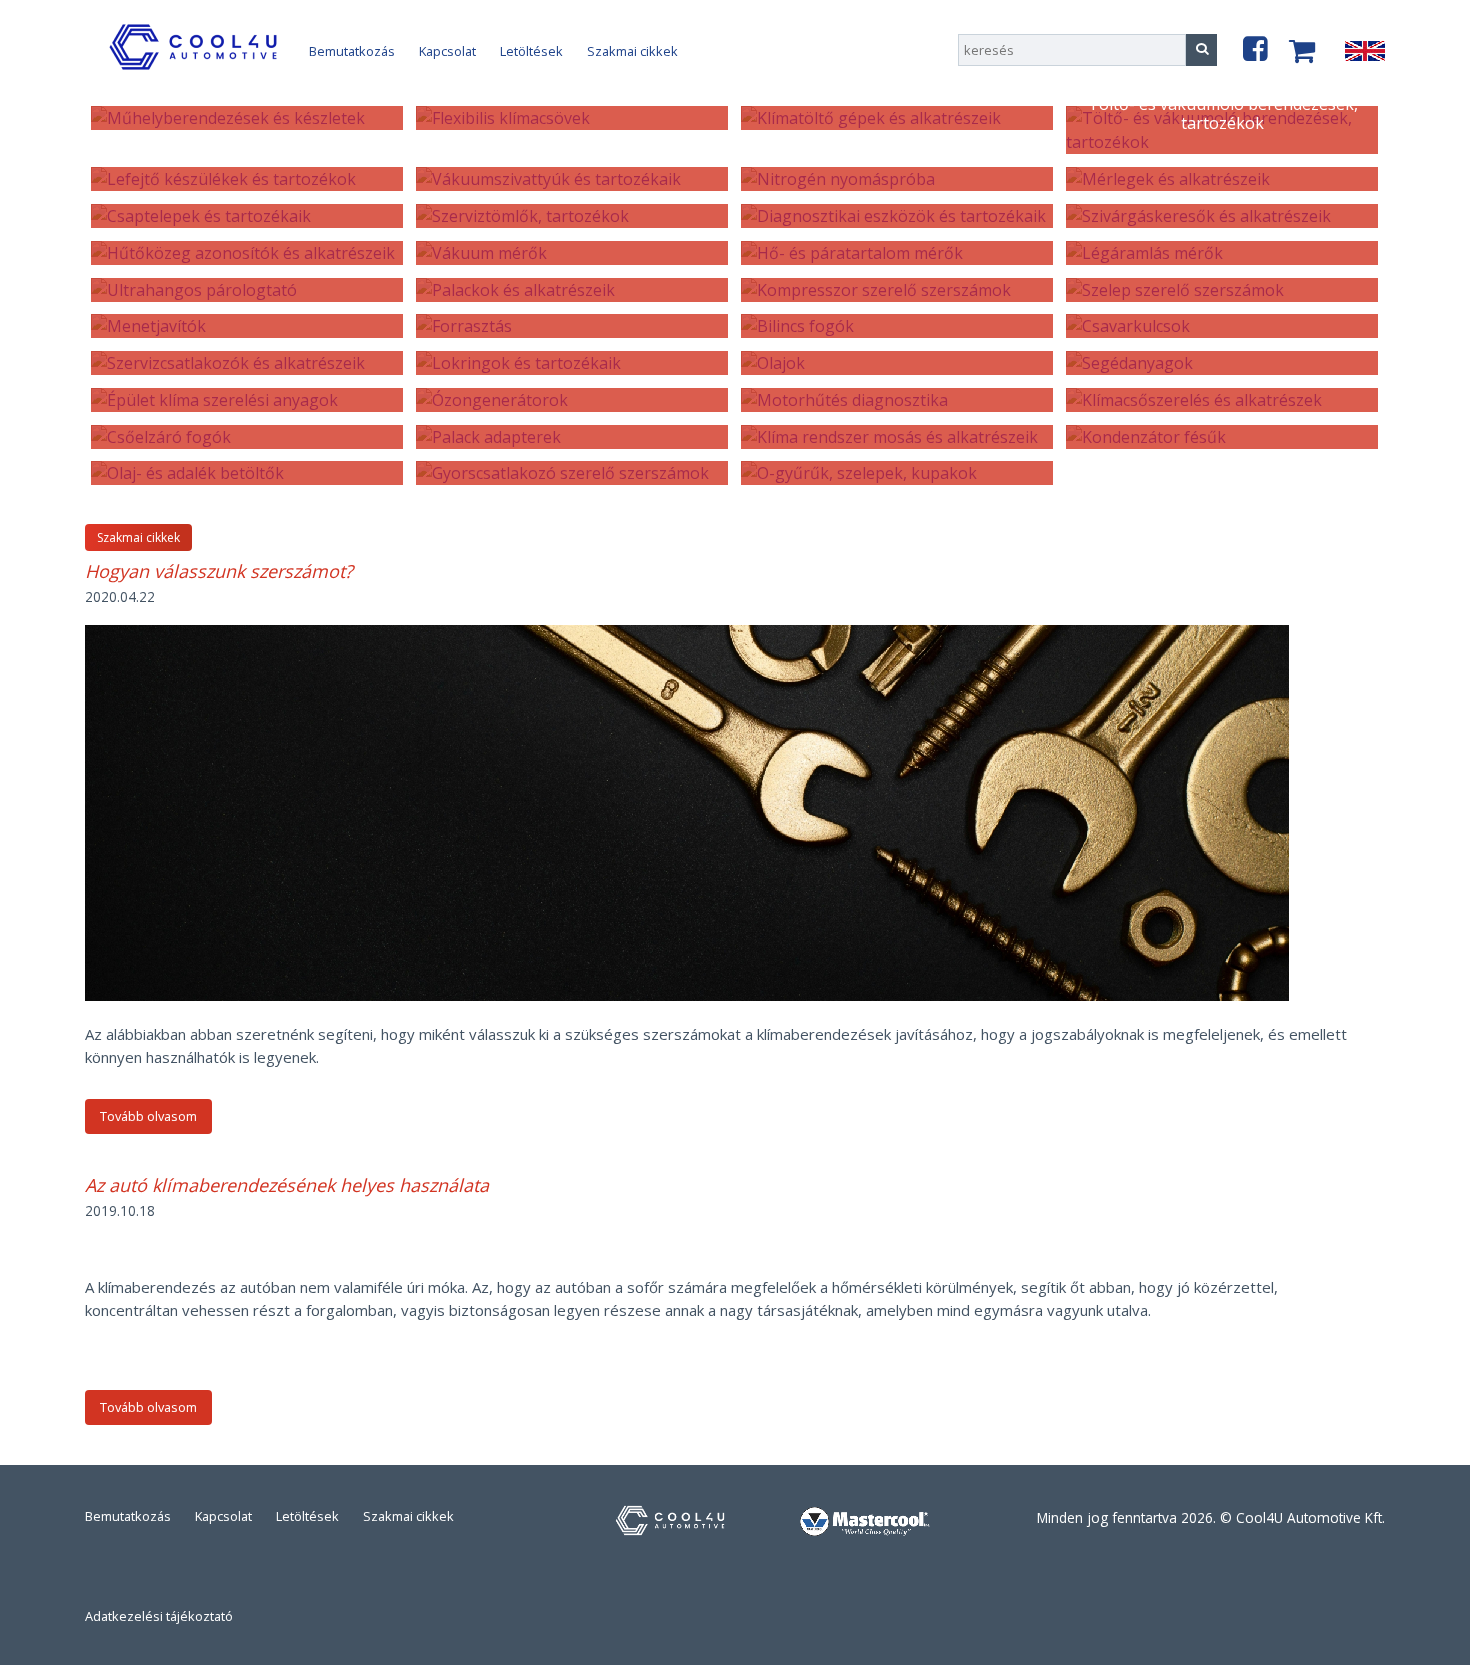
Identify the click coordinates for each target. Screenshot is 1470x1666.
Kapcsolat (447, 51)
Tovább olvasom (148, 1116)
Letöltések (531, 51)
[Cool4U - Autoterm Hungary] (197, 69)
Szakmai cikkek (632, 51)
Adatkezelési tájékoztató (159, 1616)
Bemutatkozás (352, 51)
